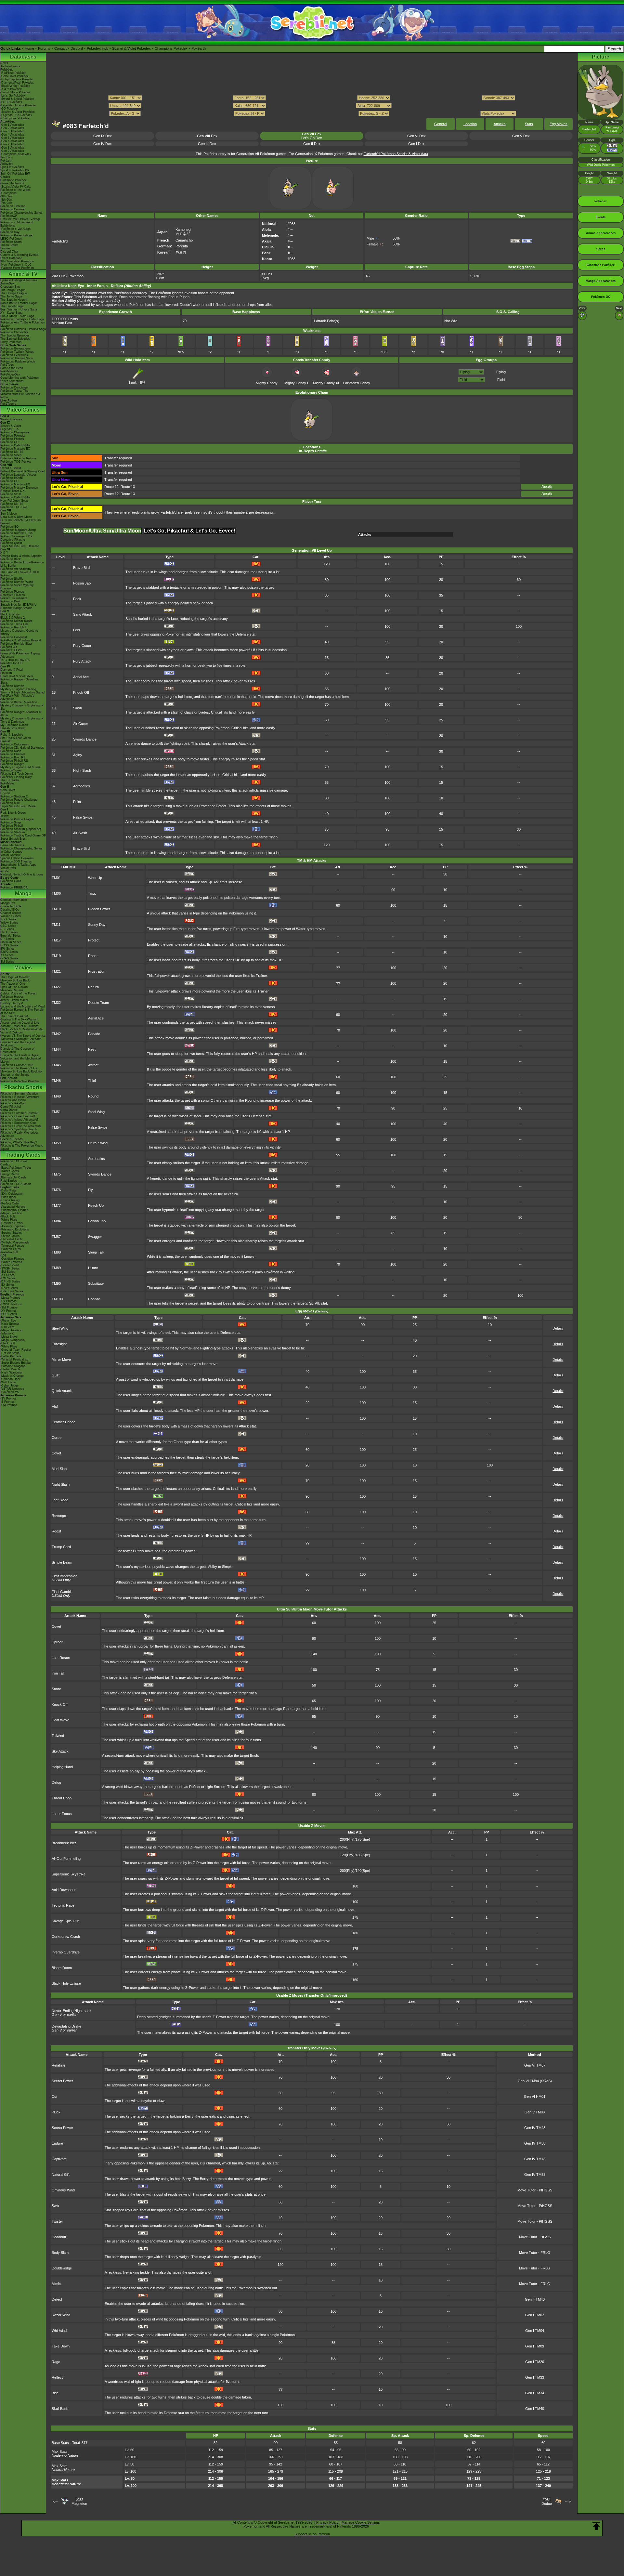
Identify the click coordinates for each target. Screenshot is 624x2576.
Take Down (61, 2346)
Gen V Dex (521, 136)
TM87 (56, 1237)
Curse (57, 1438)
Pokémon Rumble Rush (16, 533)
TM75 (56, 1174)
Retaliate (58, 2065)
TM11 (56, 925)
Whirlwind (59, 2331)
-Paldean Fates (11, 1249)
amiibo (5, 871)
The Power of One (13, 984)
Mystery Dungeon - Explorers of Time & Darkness (22, 720)
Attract (93, 1065)
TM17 (56, 940)
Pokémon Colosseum (15, 744)
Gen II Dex (312, 144)
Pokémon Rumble (12, 686)
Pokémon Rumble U (14, 627)
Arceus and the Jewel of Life (20, 1023)
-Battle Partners (11, 1356)
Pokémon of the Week (15, 190)
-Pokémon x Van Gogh (15, 229)
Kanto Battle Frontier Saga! (19, 303)
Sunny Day (97, 925)
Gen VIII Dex (207, 136)
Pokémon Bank (11, 559)
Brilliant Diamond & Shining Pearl (22, 471)
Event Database (11, 258)
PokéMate (7, 783)
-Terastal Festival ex (14, 1360)
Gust (56, 1375)
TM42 (56, 1034)
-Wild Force (8, 1382)
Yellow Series (9, 923)
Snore (56, 1689)
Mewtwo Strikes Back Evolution (22, 1071)
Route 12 (111, 487)
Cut (54, 2096)
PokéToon (7, 365)
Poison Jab (82, 583)
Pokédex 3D (9, 647)
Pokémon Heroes (12, 997)
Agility (78, 755)
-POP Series (9, 1314)
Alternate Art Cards (13, 1177)
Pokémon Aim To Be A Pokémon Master (22, 324)
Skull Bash (60, 2409)
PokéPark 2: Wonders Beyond (21, 640)
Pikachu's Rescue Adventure (20, 1097)
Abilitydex (7, 164)
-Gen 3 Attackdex (12, 131)
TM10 (56, 909)
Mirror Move (61, 1360)
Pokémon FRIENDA (14, 887)
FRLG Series (9, 932)
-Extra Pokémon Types (16, 1168)
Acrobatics (82, 786)
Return (93, 987)
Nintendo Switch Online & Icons (22, 874)
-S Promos (7, 1402)
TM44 (56, 1049)
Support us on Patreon (312, 2534)
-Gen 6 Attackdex (12, 141)
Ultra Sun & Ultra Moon (16, 517)
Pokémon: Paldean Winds (18, 361)
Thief (92, 1081)
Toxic (92, 893)
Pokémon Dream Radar (16, 621)
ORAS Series (9, 958)
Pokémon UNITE (12, 452)
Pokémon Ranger (12, 764)
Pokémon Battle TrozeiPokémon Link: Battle (22, 564)
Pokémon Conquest (14, 637)
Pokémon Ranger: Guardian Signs (19, 681)
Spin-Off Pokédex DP (15, 170)
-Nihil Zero (7, 1327)
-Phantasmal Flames (14, 1210)
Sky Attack (60, 1751)
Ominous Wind (63, 2190)
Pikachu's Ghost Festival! (18, 1116)
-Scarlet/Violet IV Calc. (16, 187)
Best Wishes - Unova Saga (19, 309)
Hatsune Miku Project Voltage (20, 219)
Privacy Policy (327, 2522)
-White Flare (9, 1220)
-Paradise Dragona (13, 1366)
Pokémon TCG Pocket (16, 462)
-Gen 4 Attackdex (12, 135)
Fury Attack (82, 661)
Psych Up (96, 1205)
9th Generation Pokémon (17, 261)
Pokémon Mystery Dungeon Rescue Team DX (19, 489)
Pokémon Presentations (16, 235)
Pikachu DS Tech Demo (17, 774)
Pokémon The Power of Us (19, 1068)
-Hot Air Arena (10, 1353)
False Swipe (83, 817)
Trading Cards (23, 1155)
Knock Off (81, 692)
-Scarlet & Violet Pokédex (18, 112)
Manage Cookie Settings (361, 2522)
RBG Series (8, 919)
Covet (56, 1453)
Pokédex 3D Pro (11, 650)
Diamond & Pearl (12, 670)
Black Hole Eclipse (66, 1983)
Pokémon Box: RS (13, 757)
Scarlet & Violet (11, 426)
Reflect (57, 2377)
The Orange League (14, 293)
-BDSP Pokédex (11, 102)
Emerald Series (11, 936)
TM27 (56, 987)
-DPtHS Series (10, 1281)
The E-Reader (10, 780)
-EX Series (7, 1285)
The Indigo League (13, 290)
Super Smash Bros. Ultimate (20, 546)
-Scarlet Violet (10, 1265)
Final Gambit (62, 1594)
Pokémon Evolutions (14, 355)
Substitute (96, 1283)
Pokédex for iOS (11, 663)
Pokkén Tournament (14, 598)
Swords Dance (85, 739)
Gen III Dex (207, 144)
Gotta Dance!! (10, 1110)
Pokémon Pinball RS (14, 761)
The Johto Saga (11, 296)
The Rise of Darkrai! (14, 1016)
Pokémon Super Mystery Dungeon (17, 587)
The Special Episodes (15, 335)
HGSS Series (9, 945)
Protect (94, 940)
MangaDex (8, 903)
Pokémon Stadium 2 (14, 796)
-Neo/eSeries (9, 1288)
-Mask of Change (12, 1376)
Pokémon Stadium (13, 832)
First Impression (65, 1578)
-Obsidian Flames (12, 1259)
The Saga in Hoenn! (14, 300)
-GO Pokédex (9, 109)
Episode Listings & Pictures (19, 280)
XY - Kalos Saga (11, 313)
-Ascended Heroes (13, 1207)
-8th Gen (6, 200)
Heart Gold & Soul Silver (17, 676)
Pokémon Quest (11, 543)
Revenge (59, 1516)
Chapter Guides (11, 913)
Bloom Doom (62, 1968)
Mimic (56, 2284)
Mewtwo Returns (12, 990)
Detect (57, 2299)
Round (93, 1096)
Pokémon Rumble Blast (16, 644)
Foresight (59, 1344)
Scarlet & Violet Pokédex (131, 48)
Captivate (59, 2159)
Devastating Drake (66, 2026)
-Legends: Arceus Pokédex (19, 105)
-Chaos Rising (10, 1200)
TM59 (56, 1143)
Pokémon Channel (13, 754)
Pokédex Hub (97, 48)
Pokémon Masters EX (15, 449)
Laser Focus (62, 1814)
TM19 (56, 956)
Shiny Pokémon (11, 342)
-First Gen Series (12, 1291)
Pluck (56, 2112)
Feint (77, 802)
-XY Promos (8, 1311)
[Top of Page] (596, 2526)
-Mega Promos (10, 1298)
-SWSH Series (10, 1268)
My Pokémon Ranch (14, 725)
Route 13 (128, 487)
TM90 (56, 1283)
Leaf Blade (60, 1500)
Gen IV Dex (103, 144)
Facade (94, 1034)
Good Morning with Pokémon (20, 378)
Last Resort (61, 1658)
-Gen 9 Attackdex (12, 151)
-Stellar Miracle (10, 1369)
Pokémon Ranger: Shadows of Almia (21, 714)
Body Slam (60, 2253)
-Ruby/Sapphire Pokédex (17, 79)
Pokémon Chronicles (14, 332)
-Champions (8, 193)
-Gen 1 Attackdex (12, 125)
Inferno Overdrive (66, 1952)
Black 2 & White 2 (13, 618)
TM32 (56, 1003)
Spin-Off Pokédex (12, 167)
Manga (23, 894)
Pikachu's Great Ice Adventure (21, 1126)
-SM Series (8, 1272)
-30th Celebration (12, 1194)
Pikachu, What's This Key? (19, 1142)
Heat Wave (60, 1720)
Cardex (5, 177)
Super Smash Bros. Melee (18, 806)
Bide (55, 2393)
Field (501, 380)
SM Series (7, 962)
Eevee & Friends (12, 1139)
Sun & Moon (9, 514)
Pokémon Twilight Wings (17, 352)
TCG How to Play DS (15, 660)
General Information (14, 900)
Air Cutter (81, 724)
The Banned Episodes (15, 339)
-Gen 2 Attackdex (12, 128)
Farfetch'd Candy (357, 383)
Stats (529, 124)
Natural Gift (61, 2175)
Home (29, 48)
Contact (60, 48)
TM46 (56, 1081)
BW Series (7, 949)
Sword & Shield (11, 468)
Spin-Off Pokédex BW (15, 174)
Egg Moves (559, 124)
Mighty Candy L (297, 383)
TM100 (57, 1299)
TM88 (56, 1252)
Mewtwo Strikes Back (15, 980)
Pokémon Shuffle (12, 579)
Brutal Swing (98, 1143)
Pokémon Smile (11, 494)
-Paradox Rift (9, 1252)
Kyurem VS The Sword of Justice (23, 1036)
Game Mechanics (12, 183)
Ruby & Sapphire (12, 735)
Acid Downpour (64, 1890)
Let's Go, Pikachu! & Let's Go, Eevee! (21, 522)
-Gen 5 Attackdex (12, 138)
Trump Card (61, 1547)
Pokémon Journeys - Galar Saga (22, 319)
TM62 (56, 1159)
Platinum (6, 673)
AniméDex (7, 283)
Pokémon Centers (13, 209)
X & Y (4, 553)
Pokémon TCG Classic (16, 1184)
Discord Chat (9, 252)
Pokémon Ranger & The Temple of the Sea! (22, 1011)
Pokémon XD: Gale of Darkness (22, 748)
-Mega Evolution (11, 1213)
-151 (3, 1255)
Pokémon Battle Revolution (19, 702)
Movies (23, 968)
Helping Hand (62, 1767)
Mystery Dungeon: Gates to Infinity (19, 632)
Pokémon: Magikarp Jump (18, 530)
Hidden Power (99, 909)
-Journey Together (13, 1226)
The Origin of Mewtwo (15, 977)
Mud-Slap (59, 1469)
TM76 (56, 1190)
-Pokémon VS (10, 1392)
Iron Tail (58, 1673)
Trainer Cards (10, 1171)
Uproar (57, 1642)
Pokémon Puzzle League (17, 819)
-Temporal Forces (12, 1246)
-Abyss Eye (8, 1321)
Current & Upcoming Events (19, 255)
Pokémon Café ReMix (15, 445)
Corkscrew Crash (66, 1937)
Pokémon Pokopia (13, 436)
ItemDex (6, 157)
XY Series (7, 955)
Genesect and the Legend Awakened (18, 1044)
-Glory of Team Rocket (16, 1350)
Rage (56, 2362)
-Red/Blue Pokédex (13, 73)
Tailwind (58, 1736)
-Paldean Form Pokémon (17, 268)
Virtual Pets (8, 868)
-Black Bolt (8, 1216)
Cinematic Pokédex (13, 180)
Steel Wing (96, 1112)
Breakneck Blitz (64, 1843)
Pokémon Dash (11, 751)
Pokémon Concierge (14, 388)
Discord (77, 48)
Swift (55, 2206)
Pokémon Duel (10, 601)
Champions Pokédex (171, 48)
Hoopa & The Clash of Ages (19, 1055)
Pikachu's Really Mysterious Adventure (19, 1134)
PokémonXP (9, 216)
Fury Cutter (82, 646)
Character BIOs (11, 906)
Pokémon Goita (11, 881)
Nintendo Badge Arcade (16, 608)
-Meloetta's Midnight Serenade (21, 1039)
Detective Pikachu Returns (19, 458)
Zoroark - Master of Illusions (19, 1026)
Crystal (5, 793)
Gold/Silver (8, 790)
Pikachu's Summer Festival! (19, 1113)
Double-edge (62, 2268)
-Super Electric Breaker (16, 1363)
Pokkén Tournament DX (16, 536)
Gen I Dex (416, 144)
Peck (77, 599)
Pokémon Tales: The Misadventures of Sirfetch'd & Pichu (20, 394)
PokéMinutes (9, 371)
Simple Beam (62, 1562)
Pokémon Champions (15, 432)
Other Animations (12, 381)
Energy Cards (10, 1174)
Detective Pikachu (13, 540)
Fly (91, 1190)
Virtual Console (11, 855)
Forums (44, 48)
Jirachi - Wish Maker (14, 1000)
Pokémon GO (9, 442)
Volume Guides (11, 916)
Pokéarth (199, 48)
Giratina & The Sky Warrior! (19, 1019)
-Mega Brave (9, 1337)
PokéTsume (8, 404)
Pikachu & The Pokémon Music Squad (22, 1147)
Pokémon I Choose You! (17, 1065)
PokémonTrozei (11, 770)
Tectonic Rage (63, 1905)
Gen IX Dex (103, 136)
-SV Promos (8, 1301)
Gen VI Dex (416, 136)
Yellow (5, 816)
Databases (23, 57)
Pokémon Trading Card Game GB (23, 835)
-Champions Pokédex (15, 118)
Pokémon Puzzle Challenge (19, 800)
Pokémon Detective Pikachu (19, 1081)
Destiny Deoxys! (12, 1003)
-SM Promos (9, 1308)
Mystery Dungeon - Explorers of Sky (22, 707)
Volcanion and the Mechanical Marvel (20, 1060)
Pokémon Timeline (13, 206)
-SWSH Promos (11, 1304)
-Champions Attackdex (16, 154)
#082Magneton (79, 2502)
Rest (92, 1049)
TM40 (56, 1018)
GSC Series (8, 926)
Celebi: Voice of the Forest (19, 993)
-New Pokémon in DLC (16, 265)
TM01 (56, 878)
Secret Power (62, 2081)
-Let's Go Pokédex (13, 96)
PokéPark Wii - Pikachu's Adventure (17, 697)
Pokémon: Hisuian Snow (17, 358)
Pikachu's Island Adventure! (19, 1120)
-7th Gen (6, 203)
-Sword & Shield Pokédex (17, 99)
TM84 (56, 1221)
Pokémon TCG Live (14, 507)
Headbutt (59, 2237)
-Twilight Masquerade (15, 1242)
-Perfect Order (10, 1203)
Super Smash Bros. (13, 839)
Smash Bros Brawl (13, 728)
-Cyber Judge (9, 1386)
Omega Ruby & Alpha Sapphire (21, 556)
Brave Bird (81, 568)
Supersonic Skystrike (69, 1874)
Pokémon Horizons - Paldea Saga (23, 329)
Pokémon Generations (15, 348)
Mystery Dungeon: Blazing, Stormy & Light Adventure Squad (22, 691)
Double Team (98, 1003)
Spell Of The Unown (14, 987)
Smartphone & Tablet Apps (18, 865)
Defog (56, 1782)
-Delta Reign (9, 1190)
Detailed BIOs (10, 910)
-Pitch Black (8, 1197)
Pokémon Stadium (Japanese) (21, 829)
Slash (78, 708)
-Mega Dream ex (12, 1330)
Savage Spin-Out (65, 1921)
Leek (133, 383)
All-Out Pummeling (66, 1859)
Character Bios (10, 287)
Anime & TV (23, 274)
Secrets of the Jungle (15, 1075)
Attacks (500, 124)
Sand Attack (83, 614)
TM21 (56, 971)
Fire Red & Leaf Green (16, 738)
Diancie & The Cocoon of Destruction (17, 1050)
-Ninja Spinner (10, 1324)
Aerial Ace (81, 677)
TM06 (56, 893)
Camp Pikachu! (11, 1107)
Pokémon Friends (12, 439)
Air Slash (80, 833)
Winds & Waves (11, 419)
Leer (77, 630)
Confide (94, 1299)
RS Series (7, 929)
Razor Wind (61, 2315)
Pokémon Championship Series (21, 213)
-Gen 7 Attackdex (12, 144)
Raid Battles (9, 1181)
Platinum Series (11, 942)
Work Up (95, 878)
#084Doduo (547, 2502)
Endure (57, 2143)
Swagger (95, 1237)
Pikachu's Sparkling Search (19, 1129)
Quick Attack (62, 1391)
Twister (57, 2221)
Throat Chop (62, 1798)
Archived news (10, 66)
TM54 (56, 1127)
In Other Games (11, 852)
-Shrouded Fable (11, 1239)
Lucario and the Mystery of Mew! (23, 1006)
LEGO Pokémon (11, 239)
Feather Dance (64, 1422)
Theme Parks (9, 245)
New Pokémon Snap (14, 501)
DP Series (7, 939)
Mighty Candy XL (326, 383)
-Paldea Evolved (11, 1262)
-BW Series (8, 1278)
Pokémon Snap (11, 822)
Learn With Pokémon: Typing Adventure (20, 655)
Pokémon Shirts (11, 242)
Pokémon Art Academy (16, 569)
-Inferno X (7, 1334)
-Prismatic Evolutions (15, 1229)
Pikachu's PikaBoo (13, 1103)
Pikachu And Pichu (13, 1100)
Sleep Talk (96, 1252)
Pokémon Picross (12, 592)
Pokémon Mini (10, 803)
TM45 (56, 1065)
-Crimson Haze (11, 1379)
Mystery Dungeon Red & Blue (20, 767)
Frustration (97, 971)
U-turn (93, 1268)
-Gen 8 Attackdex (12, 148)
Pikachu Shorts (23, 1087)
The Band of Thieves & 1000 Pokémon (20, 574)
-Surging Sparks (11, 1233)
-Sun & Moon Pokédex (15, 92)
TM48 (56, 1096)
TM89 (56, 1268)
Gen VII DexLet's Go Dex (312, 136)
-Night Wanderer (11, 1373)
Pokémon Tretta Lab (14, 624)
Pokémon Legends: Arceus (19, 475)
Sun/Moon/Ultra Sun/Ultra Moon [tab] (102, 531)
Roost (93, 956)
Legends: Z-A (9, 429)
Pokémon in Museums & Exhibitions (17, 224)
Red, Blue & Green (13, 813)
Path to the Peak (12, 368)
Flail (55, 1406)
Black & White (10, 614)
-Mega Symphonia (13, 1340)
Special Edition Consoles (17, 858)
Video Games (23, 410)
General (441, 124)
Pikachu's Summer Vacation (19, 1094)
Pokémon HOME (12, 478)
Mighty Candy (267, 383)
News (4, 63)
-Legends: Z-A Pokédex (16, 115)
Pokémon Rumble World (17, 582)
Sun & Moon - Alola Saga (17, 316)
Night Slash (82, 770)
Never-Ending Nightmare (71, 2011)
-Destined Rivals (12, 1223)
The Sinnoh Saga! (12, 306)
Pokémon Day (10, 232)
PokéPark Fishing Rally (16, 777)
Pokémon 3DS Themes (16, 861)
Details (547, 487)
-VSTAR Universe (12, 1389)
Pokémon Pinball (12, 826)
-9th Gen (6, 196)
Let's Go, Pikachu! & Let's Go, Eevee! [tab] (190, 531)
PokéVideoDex (10, 375)
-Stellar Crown (10, 1236)
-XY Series (7, 1275)
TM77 (56, 1205)
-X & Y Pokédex (11, 89)
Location (470, 124)
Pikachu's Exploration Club (18, 1123)
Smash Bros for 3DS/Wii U (19, 605)
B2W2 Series (9, 952)
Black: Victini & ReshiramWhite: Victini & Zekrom (22, 1031)
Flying (501, 372)
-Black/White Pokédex (15, 86)
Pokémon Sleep (11, 455)
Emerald (6, 741)
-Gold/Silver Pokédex (14, 76)
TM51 (56, 1112)
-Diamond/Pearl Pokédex (17, 83)
